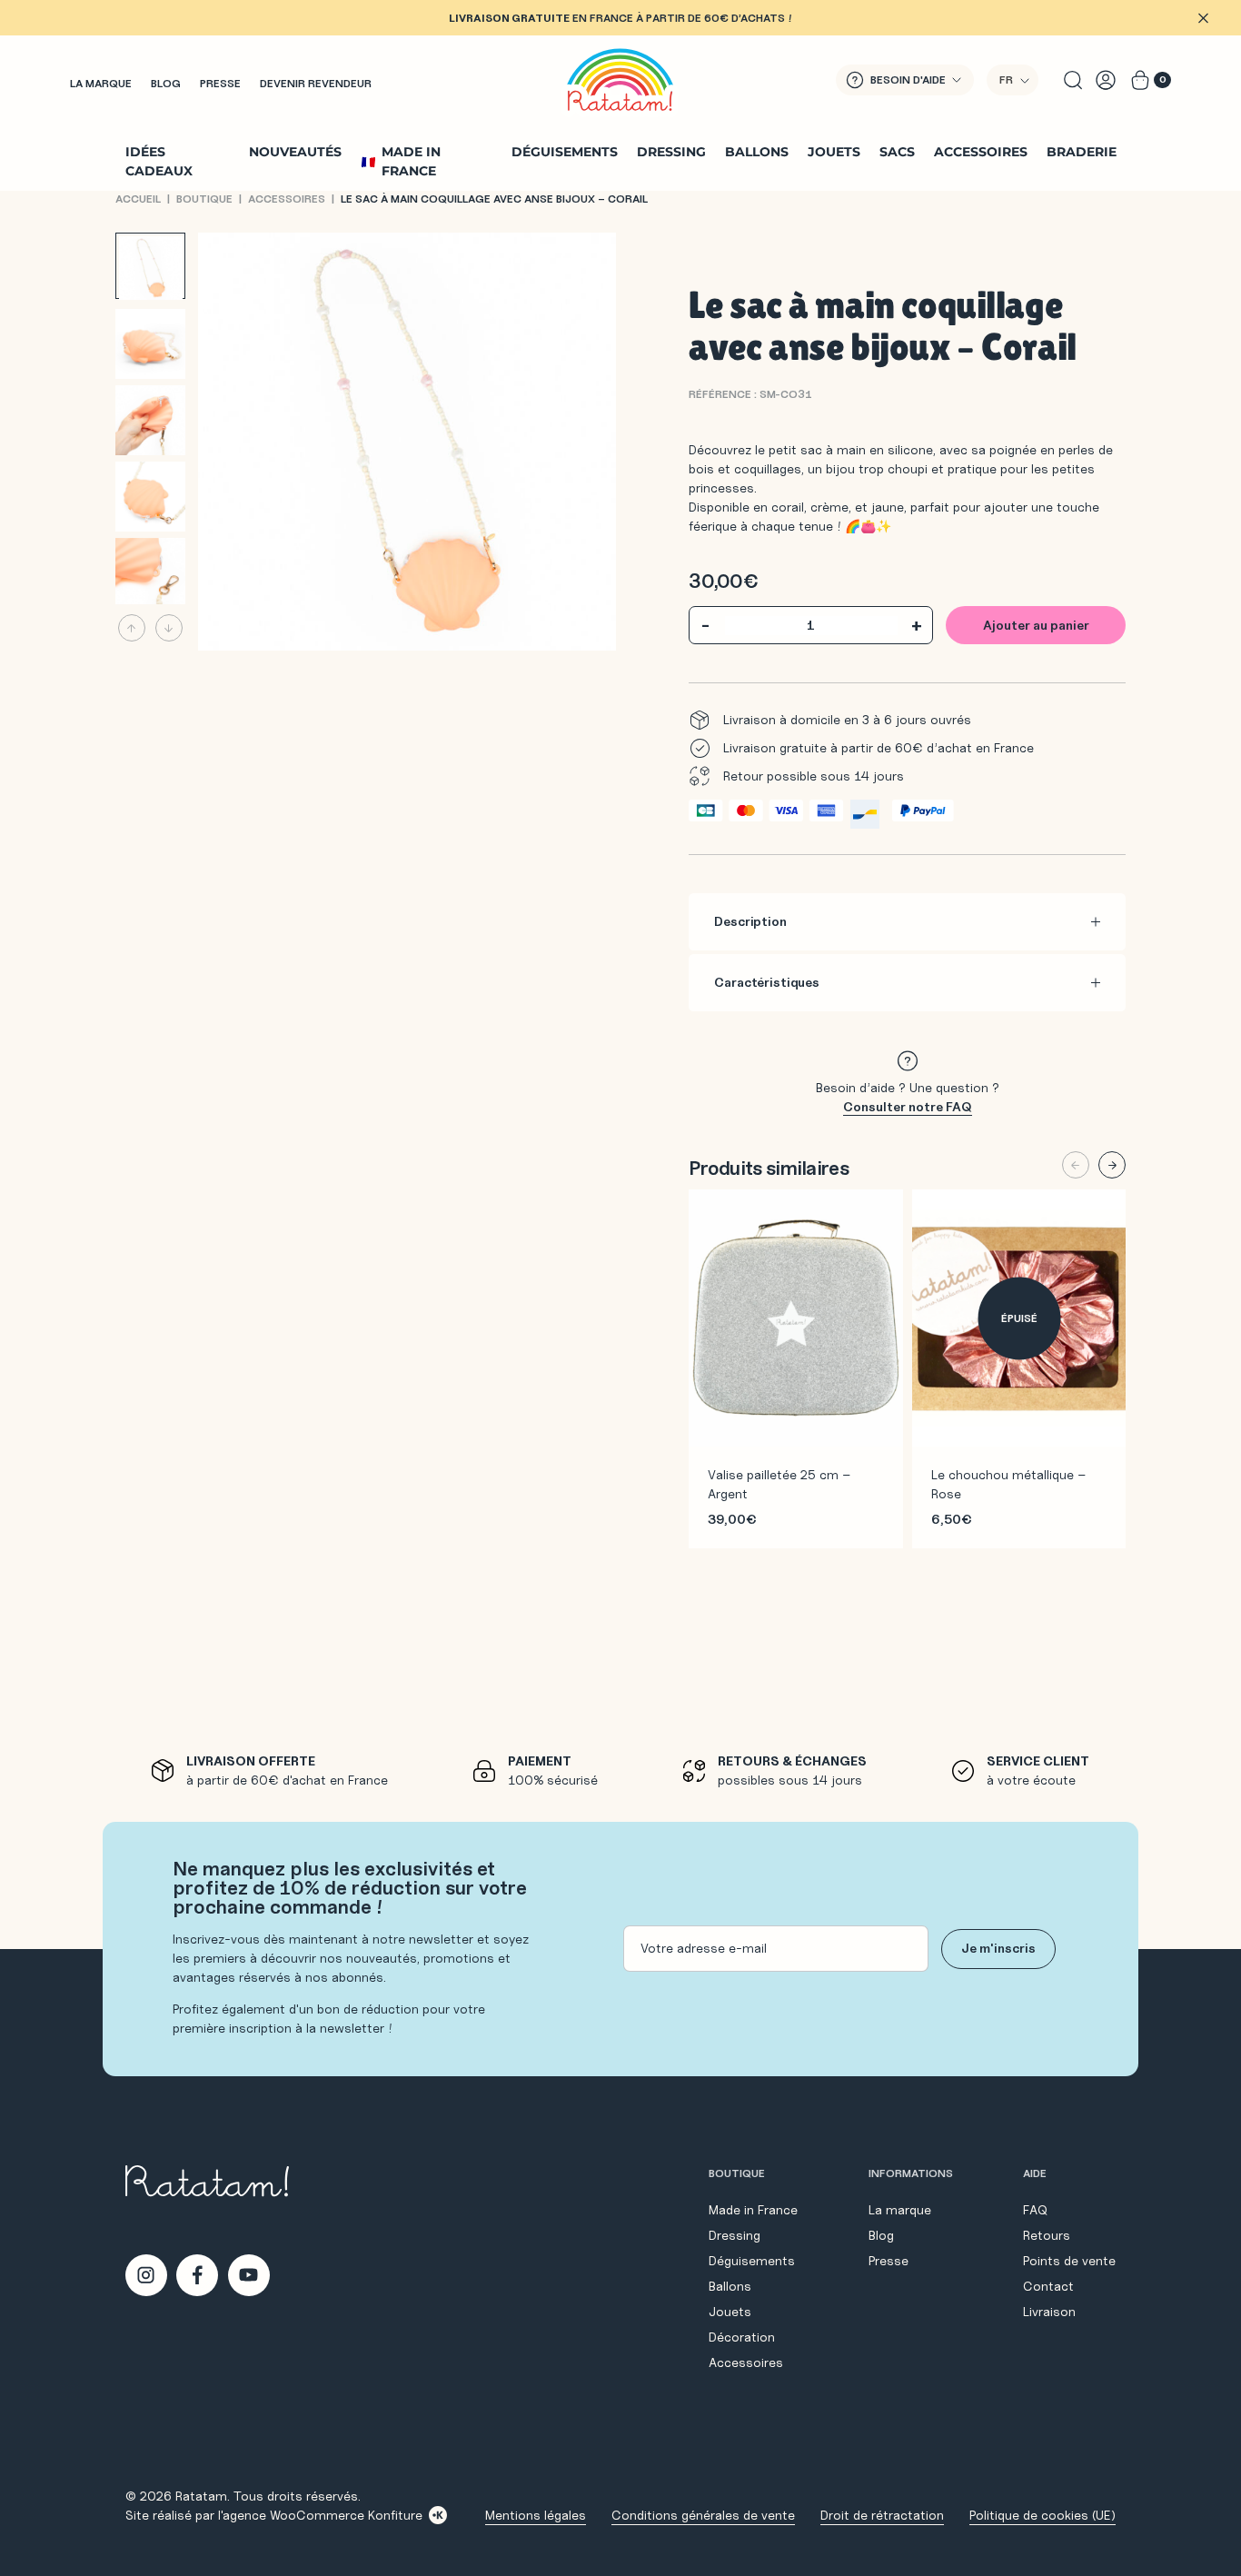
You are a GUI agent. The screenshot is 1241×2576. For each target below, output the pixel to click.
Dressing (671, 152)
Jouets (834, 152)
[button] (1013, 80)
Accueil (138, 199)
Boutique (204, 199)
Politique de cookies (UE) (1042, 2515)
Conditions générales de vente (703, 2515)
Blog (166, 83)
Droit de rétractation (882, 2515)
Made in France (411, 161)
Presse (220, 83)
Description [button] (750, 921)
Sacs (897, 152)
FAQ (1035, 2210)
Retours (1047, 2235)
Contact (1048, 2286)
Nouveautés (295, 152)
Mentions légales (536, 2515)
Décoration (742, 2337)
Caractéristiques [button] (767, 982)
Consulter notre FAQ (908, 1107)
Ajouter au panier (1036, 625)
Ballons (757, 152)
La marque (101, 83)
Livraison (1049, 2312)
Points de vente (1069, 2261)
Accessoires (981, 152)
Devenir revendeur (316, 83)
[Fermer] (1203, 18)
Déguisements (565, 152)
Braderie (1082, 152)
